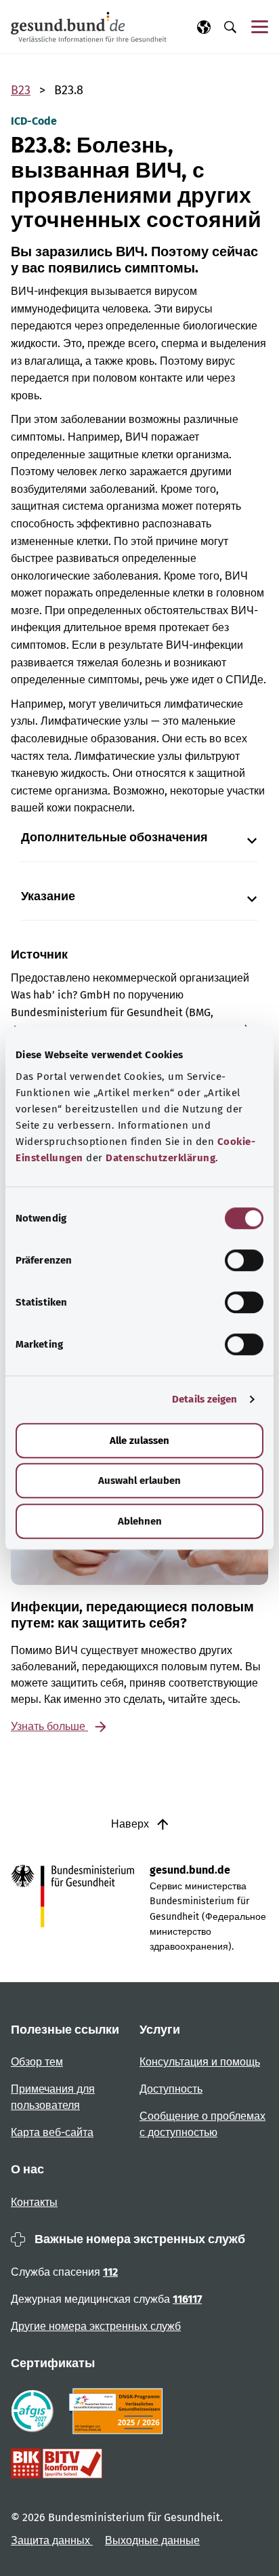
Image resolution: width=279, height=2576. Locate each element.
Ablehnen (140, 1521)
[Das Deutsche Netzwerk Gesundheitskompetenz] (119, 2411)
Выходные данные (152, 2540)
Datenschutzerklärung (160, 1158)
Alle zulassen (139, 1441)
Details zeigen (205, 1399)
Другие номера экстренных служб (96, 2326)
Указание (48, 897)
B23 (21, 90)
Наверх (131, 1824)
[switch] (244, 1260)
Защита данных (52, 2540)
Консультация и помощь (200, 2062)
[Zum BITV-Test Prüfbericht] (57, 2463)
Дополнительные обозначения (114, 838)
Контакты (34, 2202)
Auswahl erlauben (139, 1481)
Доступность (171, 2089)
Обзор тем (37, 2062)
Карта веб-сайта (52, 2132)
